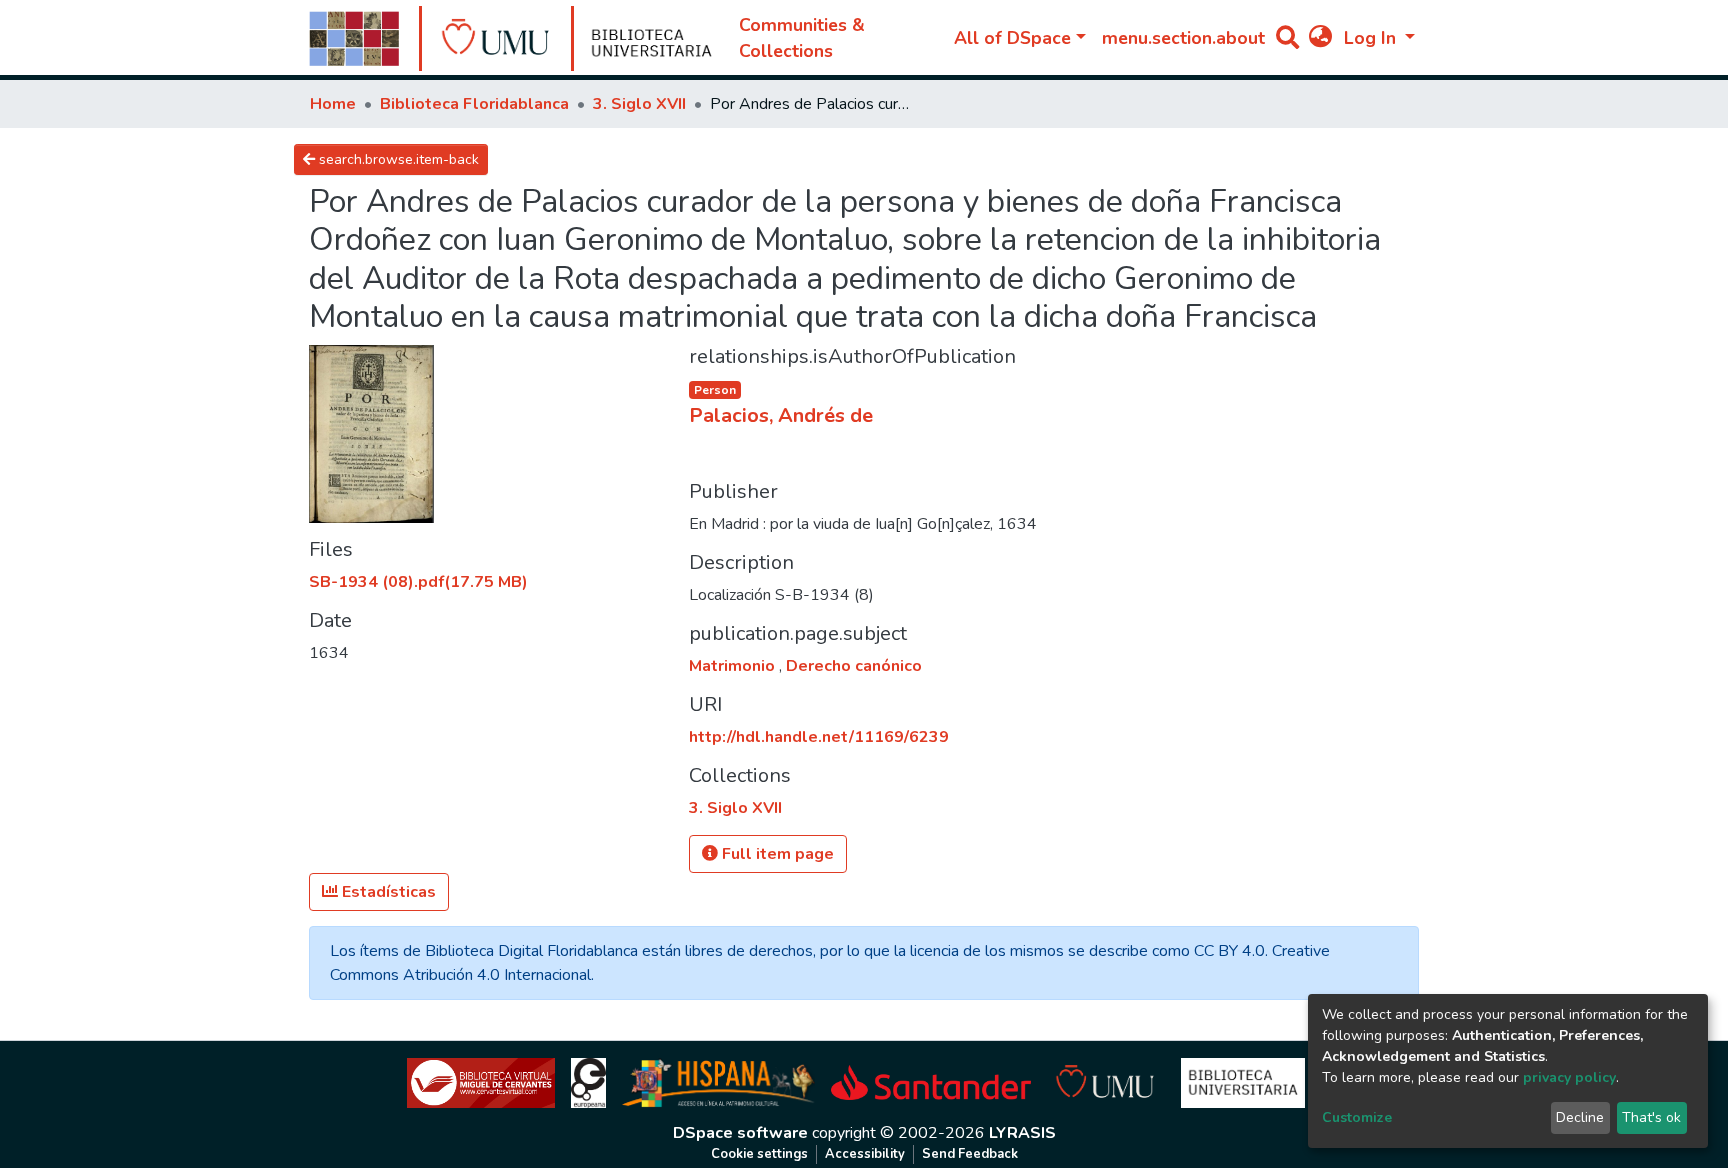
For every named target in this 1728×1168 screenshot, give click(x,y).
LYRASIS (1022, 1133)
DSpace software (740, 1133)
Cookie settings (759, 1154)
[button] (1320, 38)
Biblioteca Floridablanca (474, 104)
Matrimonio (734, 666)
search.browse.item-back (397, 159)
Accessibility (865, 1154)
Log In (1372, 38)
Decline (1580, 1117)
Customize (1357, 1117)
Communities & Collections (802, 38)
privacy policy (1569, 1077)
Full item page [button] (776, 854)
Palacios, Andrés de (781, 415)
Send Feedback (970, 1154)
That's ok (1651, 1117)
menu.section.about (1183, 38)
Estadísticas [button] (387, 892)
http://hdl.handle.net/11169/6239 (819, 737)
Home (333, 104)
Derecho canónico (854, 666)
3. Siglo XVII (639, 104)
